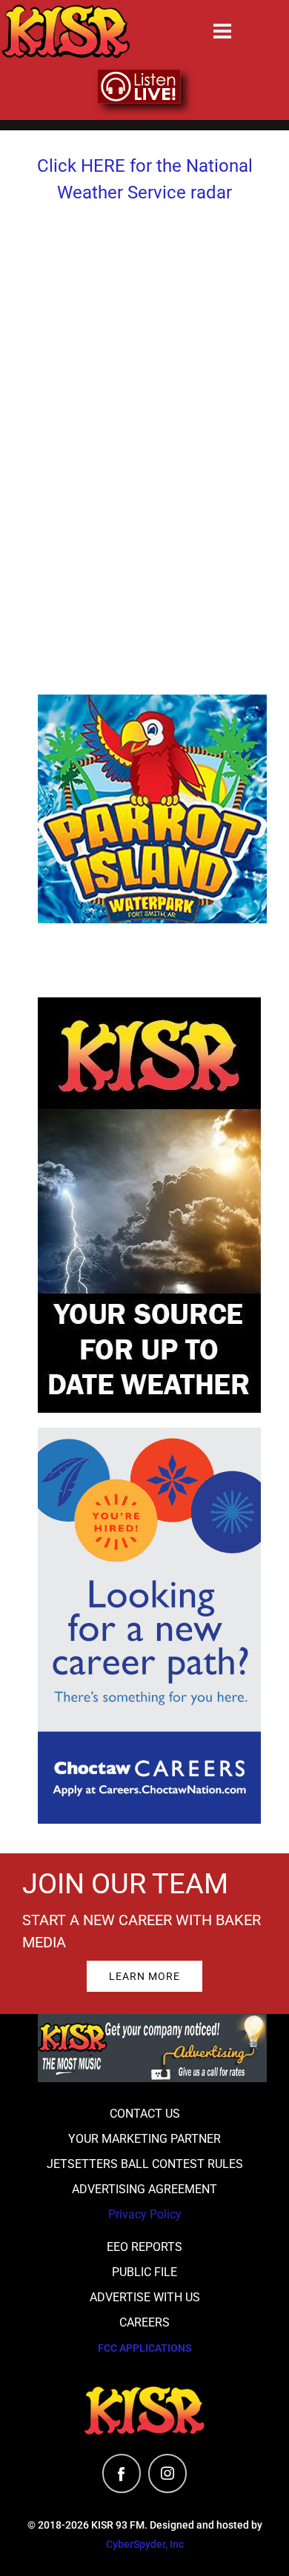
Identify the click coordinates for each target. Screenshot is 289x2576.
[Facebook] (122, 2473)
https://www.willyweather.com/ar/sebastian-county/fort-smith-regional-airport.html (144, 625)
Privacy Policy (145, 2214)
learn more (144, 1976)
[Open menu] (222, 31)
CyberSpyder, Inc (145, 2544)
